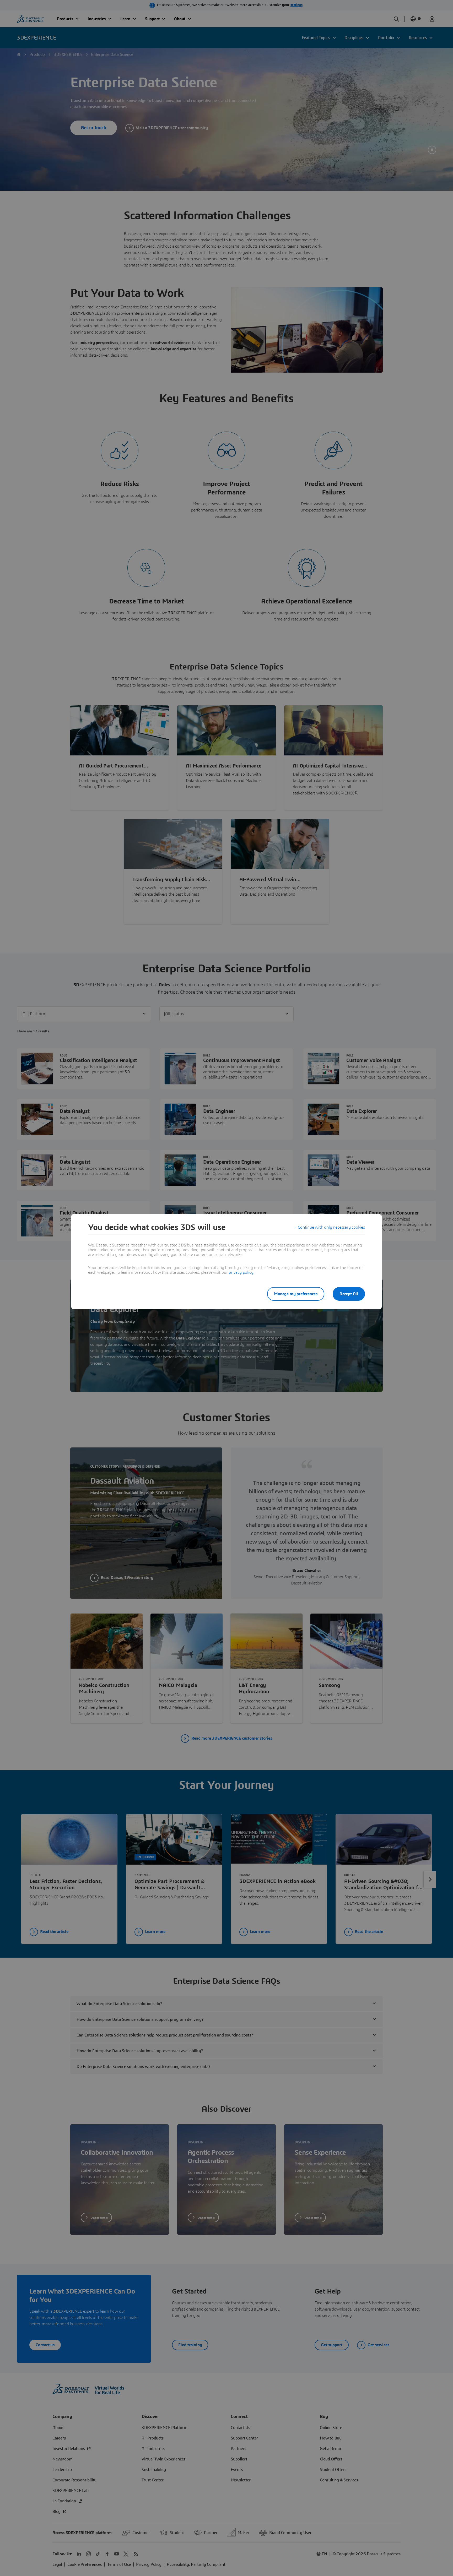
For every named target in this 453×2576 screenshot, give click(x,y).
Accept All (349, 1294)
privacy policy (241, 1272)
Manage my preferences (296, 1294)
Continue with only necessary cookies (331, 1227)
